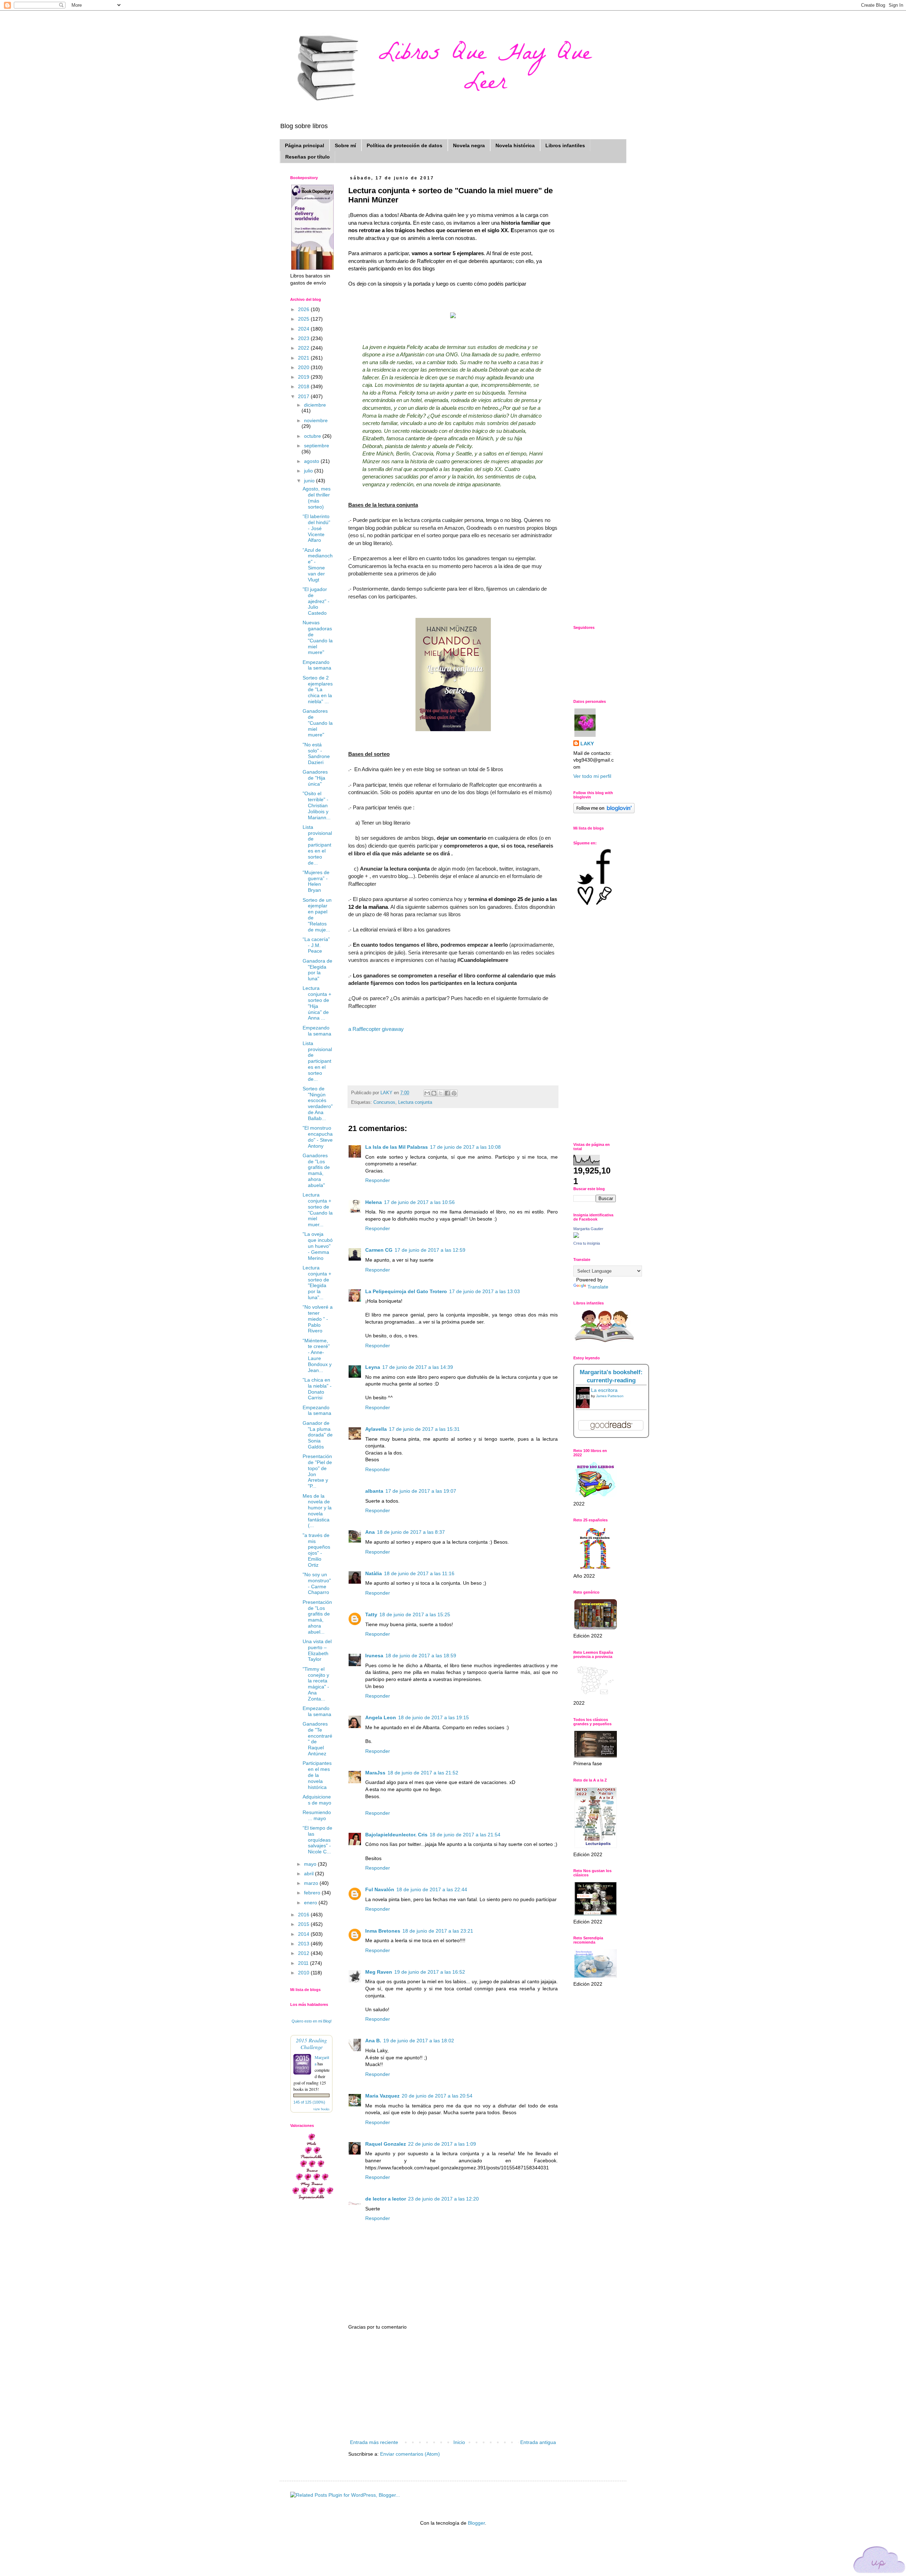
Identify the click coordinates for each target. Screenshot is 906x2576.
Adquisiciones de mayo (317, 1800)
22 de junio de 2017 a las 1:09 (442, 2144)
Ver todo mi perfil (592, 776)
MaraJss (375, 1773)
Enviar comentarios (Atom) (410, 2454)
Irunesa (374, 1656)
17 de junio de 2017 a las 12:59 (430, 1250)
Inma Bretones (383, 1931)
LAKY (587, 744)
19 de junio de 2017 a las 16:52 (430, 1972)
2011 (304, 1963)
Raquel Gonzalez (386, 2144)
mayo (311, 1864)
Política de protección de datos (405, 145)
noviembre (316, 420)
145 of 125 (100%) (309, 2102)
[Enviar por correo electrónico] (427, 1093)
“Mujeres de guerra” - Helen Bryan (316, 881)
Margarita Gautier (588, 1229)
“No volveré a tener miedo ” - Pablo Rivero (318, 1319)
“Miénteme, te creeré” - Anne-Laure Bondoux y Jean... (317, 1355)
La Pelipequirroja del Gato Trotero (406, 1291)
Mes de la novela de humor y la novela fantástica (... (317, 1511)
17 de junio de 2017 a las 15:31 (424, 1429)
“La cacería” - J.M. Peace (316, 945)
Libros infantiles (565, 145)
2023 (304, 338)
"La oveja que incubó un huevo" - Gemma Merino (318, 1246)
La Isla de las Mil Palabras (397, 1147)
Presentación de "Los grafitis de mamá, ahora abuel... (317, 1617)
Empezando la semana (317, 665)
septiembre (317, 446)
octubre (313, 436)
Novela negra (469, 145)
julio (309, 471)
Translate (598, 1287)
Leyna (373, 1367)
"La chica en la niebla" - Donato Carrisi (317, 1389)
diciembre (315, 405)
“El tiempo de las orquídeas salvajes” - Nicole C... (317, 1840)
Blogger (476, 2523)
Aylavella (376, 1429)
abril (309, 1874)
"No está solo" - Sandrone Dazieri (316, 753)
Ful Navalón (380, 1889)
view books (321, 2109)
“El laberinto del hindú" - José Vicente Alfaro (316, 528)
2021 (304, 358)
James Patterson (610, 1396)
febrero (313, 1893)
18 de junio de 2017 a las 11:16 (419, 1573)
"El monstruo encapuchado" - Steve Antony (318, 1137)
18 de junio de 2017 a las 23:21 (438, 1931)
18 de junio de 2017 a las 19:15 (434, 1717)
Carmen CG (379, 1250)
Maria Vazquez (382, 2096)
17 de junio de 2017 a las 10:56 (419, 1202)
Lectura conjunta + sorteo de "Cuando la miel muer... (318, 1210)
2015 (304, 1924)
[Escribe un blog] (434, 1093)
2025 (304, 319)
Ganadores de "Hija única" (315, 778)
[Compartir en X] (441, 1093)
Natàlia (374, 1573)
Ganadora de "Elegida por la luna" (317, 970)
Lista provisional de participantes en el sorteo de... (317, 845)
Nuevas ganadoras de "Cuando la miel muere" (318, 637)
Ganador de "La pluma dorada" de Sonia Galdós (318, 1435)
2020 (304, 367)
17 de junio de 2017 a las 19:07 (421, 1491)
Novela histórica (515, 145)
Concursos (384, 1102)
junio (310, 481)
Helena (374, 1202)
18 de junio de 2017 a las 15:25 (415, 1614)
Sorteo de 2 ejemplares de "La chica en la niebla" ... (318, 690)
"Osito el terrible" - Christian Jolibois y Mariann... (317, 805)
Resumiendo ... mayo (317, 1815)
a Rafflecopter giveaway (376, 1029)
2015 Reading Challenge (311, 2043)
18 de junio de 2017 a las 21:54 (465, 1835)
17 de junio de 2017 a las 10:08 (465, 1147)
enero (311, 1903)
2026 (304, 309)
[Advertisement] (453, 2385)
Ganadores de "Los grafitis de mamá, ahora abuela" (316, 1170)
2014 (304, 1934)
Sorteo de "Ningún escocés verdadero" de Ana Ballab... (318, 1103)
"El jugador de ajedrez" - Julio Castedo (316, 601)
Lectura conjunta (415, 1102)
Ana (370, 1532)
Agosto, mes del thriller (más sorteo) (317, 498)
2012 (304, 1953)
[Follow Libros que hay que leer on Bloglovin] (604, 811)
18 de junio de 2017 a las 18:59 (421, 1656)
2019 (304, 377)
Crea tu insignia (587, 1243)
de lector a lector (386, 2199)
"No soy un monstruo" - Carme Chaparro (317, 1583)
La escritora (604, 1390)
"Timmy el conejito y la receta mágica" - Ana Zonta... (316, 1684)
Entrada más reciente (374, 2442)
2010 (304, 1973)
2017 (304, 396)
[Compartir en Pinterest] (454, 1093)
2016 (304, 1915)
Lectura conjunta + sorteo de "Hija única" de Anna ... (317, 1003)
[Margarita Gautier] (576, 1236)
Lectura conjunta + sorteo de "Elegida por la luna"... (317, 1283)
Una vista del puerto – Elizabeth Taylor (317, 1650)
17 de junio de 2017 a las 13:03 (484, 1291)
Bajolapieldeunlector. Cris (396, 1835)
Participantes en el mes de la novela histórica (317, 1775)
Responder (378, 1180)
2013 (304, 1944)
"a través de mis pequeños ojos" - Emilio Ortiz (316, 1550)
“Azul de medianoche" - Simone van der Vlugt (318, 565)
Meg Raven (379, 1972)
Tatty (371, 1614)
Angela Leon (381, 1717)
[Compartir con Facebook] (447, 1093)
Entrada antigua (538, 2442)
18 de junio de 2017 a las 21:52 (423, 1773)
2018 (304, 386)
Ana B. (373, 2041)
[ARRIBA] (879, 2561)
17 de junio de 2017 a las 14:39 (418, 1367)
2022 (304, 348)
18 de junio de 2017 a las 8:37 (411, 1532)
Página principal (305, 145)
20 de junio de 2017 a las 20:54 (437, 2096)
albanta (374, 1491)
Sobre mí (345, 145)
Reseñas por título (308, 157)
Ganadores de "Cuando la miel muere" (318, 723)
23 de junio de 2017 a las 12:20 (443, 2199)
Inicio (459, 2442)
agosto (312, 461)
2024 (304, 329)
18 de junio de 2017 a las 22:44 (432, 1889)
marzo (312, 1883)
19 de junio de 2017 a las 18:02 (419, 2041)
